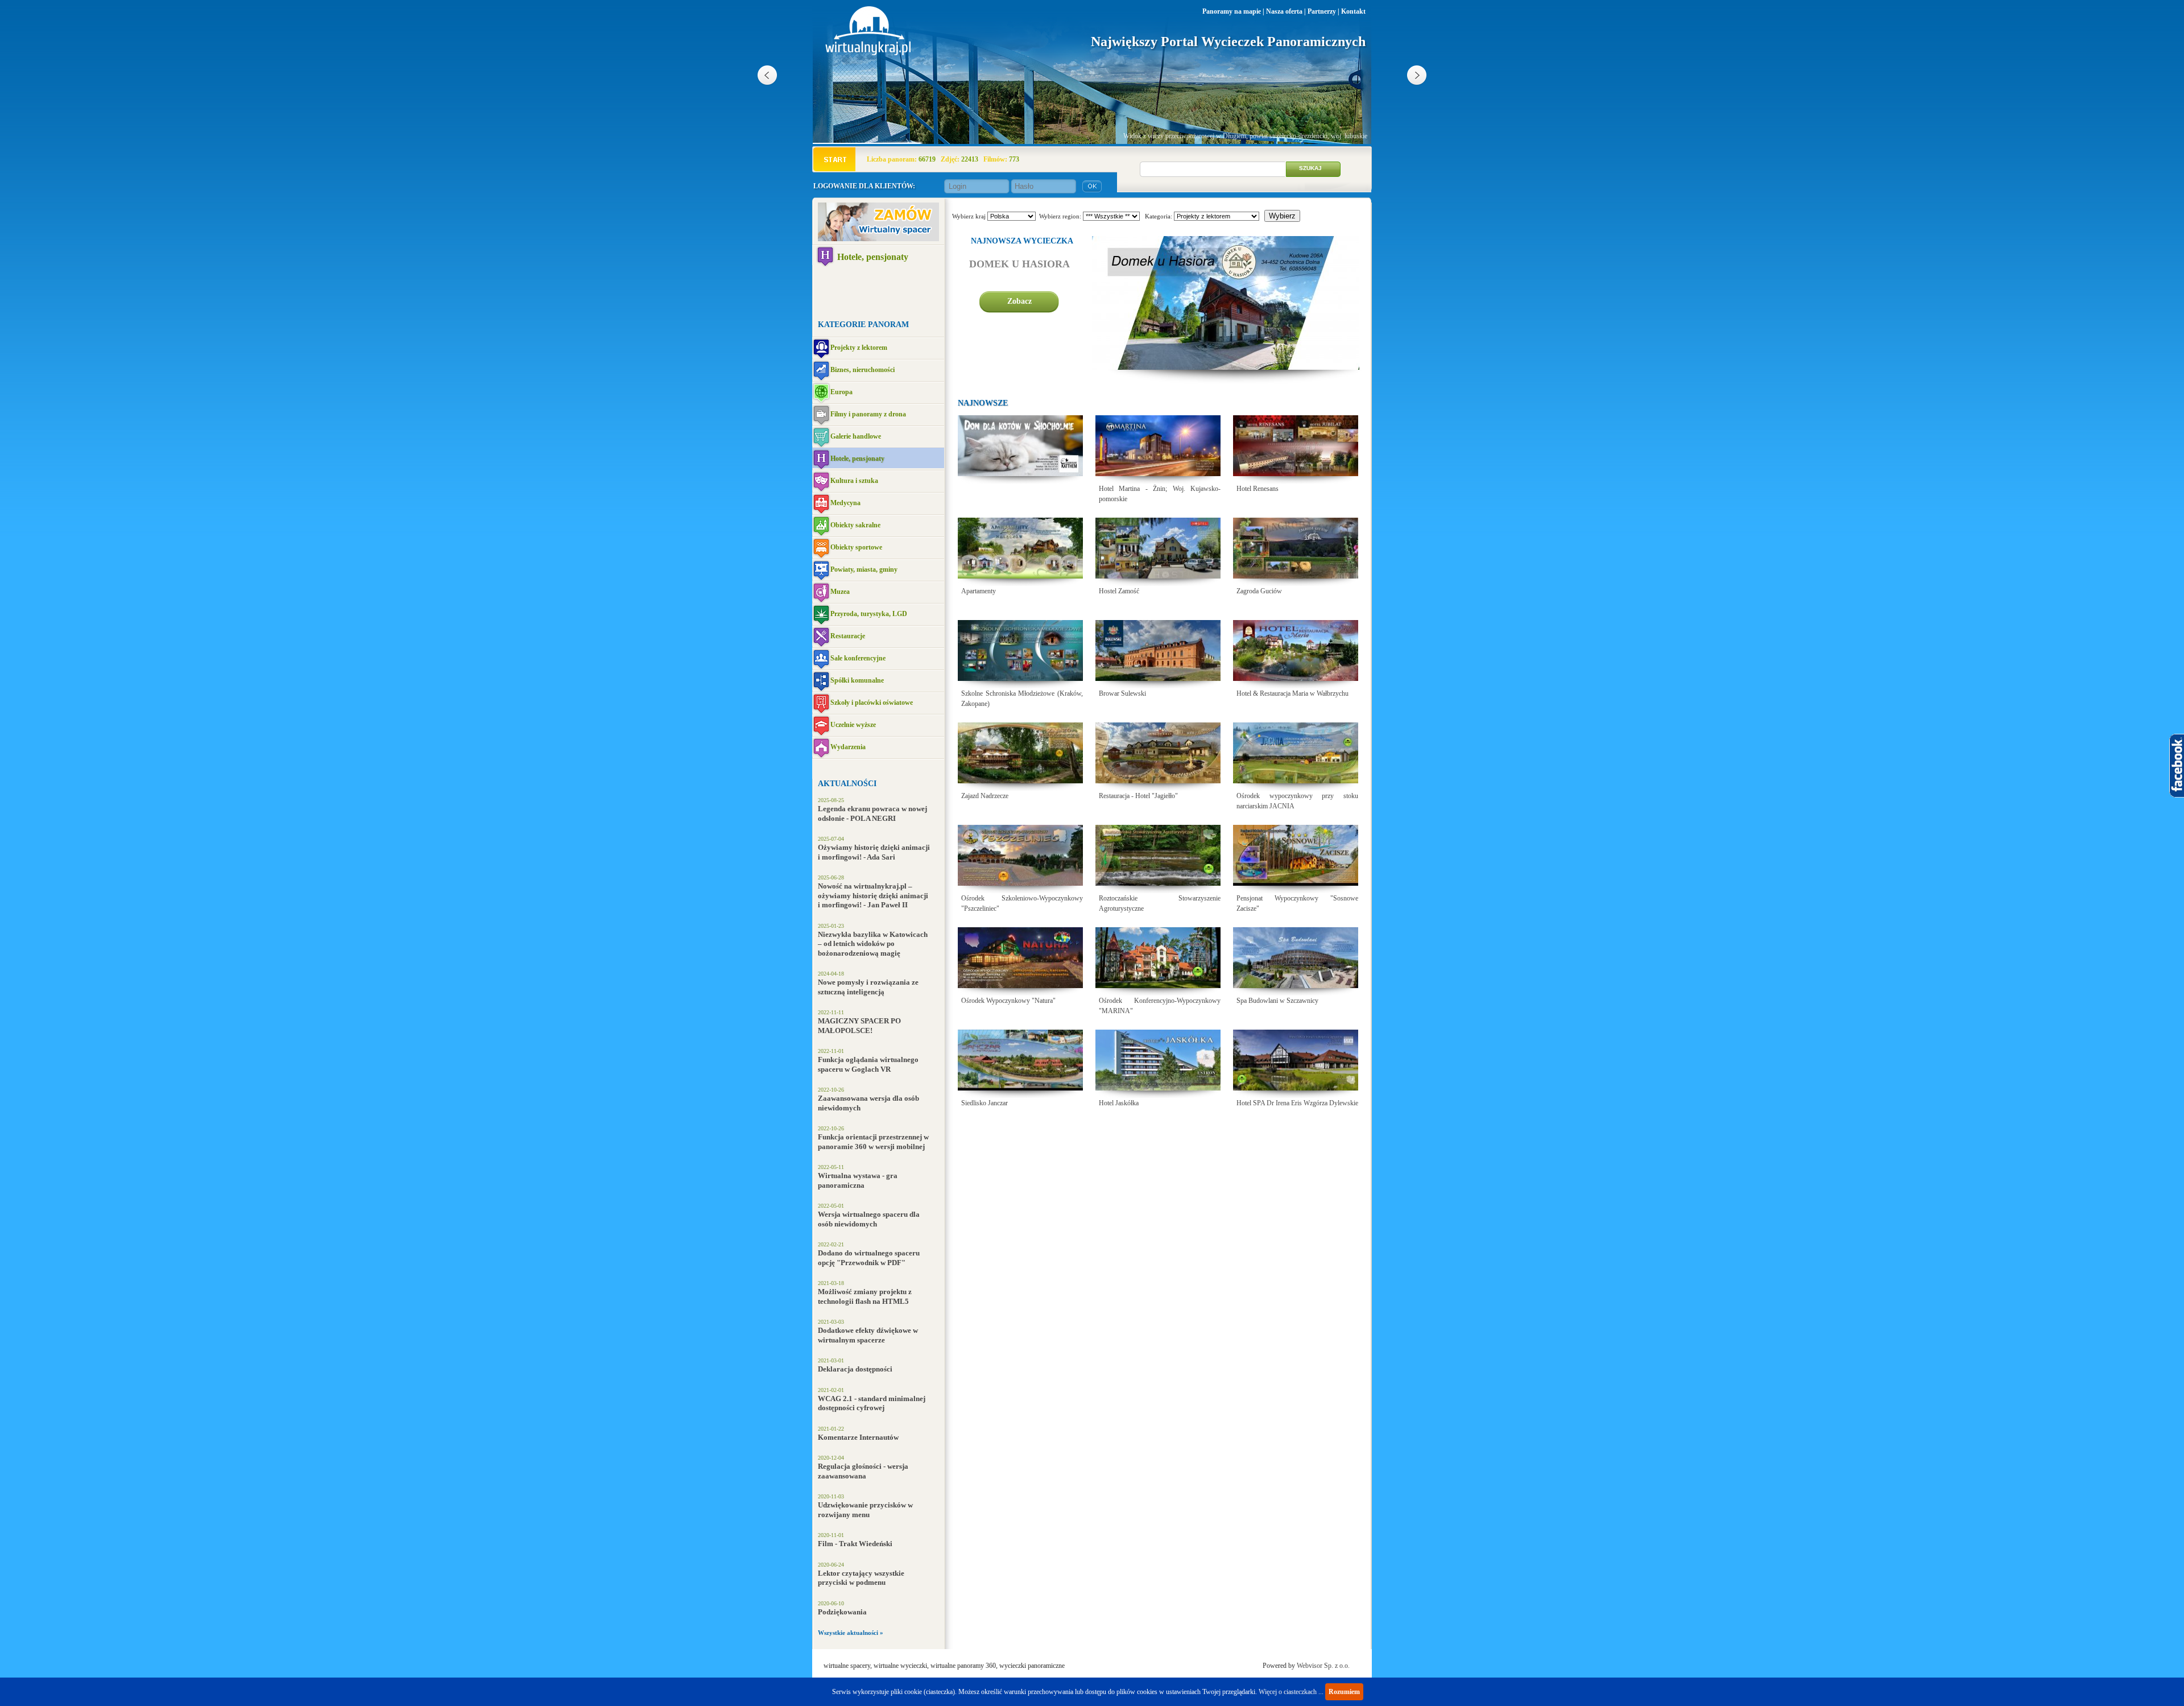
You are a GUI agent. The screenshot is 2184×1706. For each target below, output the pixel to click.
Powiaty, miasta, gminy (864, 569)
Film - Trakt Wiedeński (855, 1544)
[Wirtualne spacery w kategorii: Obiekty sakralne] (821, 526)
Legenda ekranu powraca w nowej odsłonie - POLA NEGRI (872, 813)
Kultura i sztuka (854, 481)
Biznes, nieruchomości (863, 370)
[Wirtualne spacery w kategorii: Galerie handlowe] (821, 437)
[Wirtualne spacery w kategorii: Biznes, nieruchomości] (821, 371)
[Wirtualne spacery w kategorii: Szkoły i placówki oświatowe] (821, 703)
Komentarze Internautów (858, 1437)
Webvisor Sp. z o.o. (1323, 1666)
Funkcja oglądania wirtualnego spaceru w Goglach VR (868, 1064)
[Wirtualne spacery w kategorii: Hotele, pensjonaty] (825, 256)
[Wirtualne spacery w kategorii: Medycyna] (821, 504)
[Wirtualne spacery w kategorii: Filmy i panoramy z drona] (821, 415)
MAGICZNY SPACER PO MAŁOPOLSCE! (859, 1026)
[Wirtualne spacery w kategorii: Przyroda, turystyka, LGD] (821, 615)
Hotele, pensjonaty (873, 257)
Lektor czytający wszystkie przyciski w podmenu (861, 1578)
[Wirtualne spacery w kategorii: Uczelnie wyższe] (821, 726)
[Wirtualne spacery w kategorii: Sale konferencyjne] (821, 659)
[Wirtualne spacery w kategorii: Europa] (821, 393)
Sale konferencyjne (858, 658)
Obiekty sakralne (855, 525)
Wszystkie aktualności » (851, 1633)
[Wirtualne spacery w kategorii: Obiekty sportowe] (821, 548)
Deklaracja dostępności (855, 1369)
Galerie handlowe (856, 436)
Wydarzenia (848, 747)
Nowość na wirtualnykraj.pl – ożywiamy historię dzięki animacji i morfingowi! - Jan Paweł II (873, 895)
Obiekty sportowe (856, 547)
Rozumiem (1344, 1692)
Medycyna (845, 503)
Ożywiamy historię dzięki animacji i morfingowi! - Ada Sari (874, 852)
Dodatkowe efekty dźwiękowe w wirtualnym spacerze (868, 1335)
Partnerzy (1322, 11)
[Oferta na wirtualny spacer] (878, 239)
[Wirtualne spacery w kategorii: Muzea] (821, 592)
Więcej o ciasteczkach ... (1291, 1692)
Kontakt (1353, 11)
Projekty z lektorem (859, 348)
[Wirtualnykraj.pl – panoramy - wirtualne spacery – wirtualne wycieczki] (869, 53)
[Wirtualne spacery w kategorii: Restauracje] (821, 637)
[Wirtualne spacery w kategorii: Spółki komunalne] (821, 681)
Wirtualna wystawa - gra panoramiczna (858, 1180)
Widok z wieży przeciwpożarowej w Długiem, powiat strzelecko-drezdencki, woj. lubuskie (1245, 136)
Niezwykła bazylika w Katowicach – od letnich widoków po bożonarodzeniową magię (873, 944)
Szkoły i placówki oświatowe (872, 703)
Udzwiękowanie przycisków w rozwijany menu (865, 1510)
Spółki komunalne (857, 680)
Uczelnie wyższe (853, 725)
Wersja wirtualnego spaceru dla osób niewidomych (869, 1219)
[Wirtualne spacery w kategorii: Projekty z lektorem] (821, 348)
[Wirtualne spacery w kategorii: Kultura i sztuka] (821, 482)
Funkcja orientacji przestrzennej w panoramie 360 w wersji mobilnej (873, 1142)
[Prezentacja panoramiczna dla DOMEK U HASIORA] (1226, 367)
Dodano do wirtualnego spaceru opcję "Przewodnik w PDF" (869, 1258)
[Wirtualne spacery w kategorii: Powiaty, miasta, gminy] (821, 570)
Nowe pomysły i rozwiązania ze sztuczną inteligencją (868, 987)
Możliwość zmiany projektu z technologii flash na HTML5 (865, 1296)
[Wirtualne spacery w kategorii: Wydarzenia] (821, 748)
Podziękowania (842, 1612)
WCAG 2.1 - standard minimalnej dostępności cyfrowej (872, 1403)
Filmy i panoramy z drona (868, 414)
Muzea (840, 592)
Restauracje (848, 636)
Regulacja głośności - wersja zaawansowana (863, 1471)
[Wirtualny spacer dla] (1020, 497)
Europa (841, 392)
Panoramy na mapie (1232, 11)
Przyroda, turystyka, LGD (869, 614)
